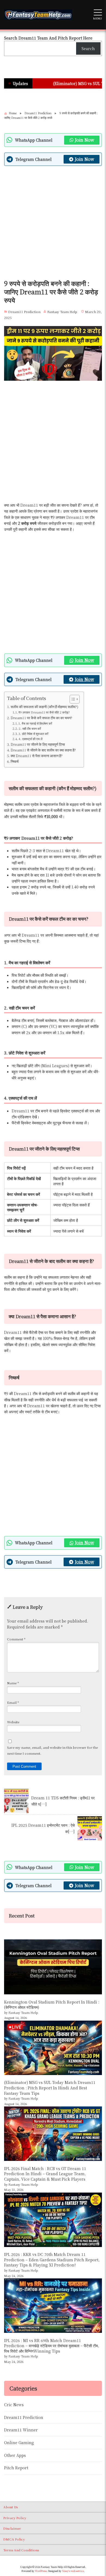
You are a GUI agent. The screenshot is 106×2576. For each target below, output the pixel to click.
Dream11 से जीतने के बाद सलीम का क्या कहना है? (43, 750)
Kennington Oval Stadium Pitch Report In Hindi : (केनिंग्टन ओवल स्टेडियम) (52, 2005)
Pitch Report (16, 2468)
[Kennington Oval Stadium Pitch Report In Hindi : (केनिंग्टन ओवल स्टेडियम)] (53, 1967)
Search (88, 48)
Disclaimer (12, 2528)
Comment (16, 1639)
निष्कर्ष (15, 761)
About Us (10, 2507)
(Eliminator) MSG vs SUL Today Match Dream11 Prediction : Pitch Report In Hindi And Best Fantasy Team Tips (50, 2088)
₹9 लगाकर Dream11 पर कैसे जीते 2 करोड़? (44, 712)
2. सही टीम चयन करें (30, 728)
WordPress (41, 2571)
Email (13, 1702)
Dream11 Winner (21, 2430)
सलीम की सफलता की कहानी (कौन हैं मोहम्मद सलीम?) (44, 707)
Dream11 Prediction (24, 312)
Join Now (84, 140)
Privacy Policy (15, 2518)
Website (13, 1722)
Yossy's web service (73, 2571)
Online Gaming (19, 2443)
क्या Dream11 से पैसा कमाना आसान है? (37, 756)
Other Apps (15, 2455)
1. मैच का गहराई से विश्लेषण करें (35, 723)
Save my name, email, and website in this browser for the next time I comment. (52, 1750)
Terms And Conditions (21, 2550)
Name (13, 1683)
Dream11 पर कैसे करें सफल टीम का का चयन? (41, 718)
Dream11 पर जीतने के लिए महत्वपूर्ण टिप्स (38, 744)
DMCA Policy (14, 2539)
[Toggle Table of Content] (72, 699)
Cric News (14, 2405)
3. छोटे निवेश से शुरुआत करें (33, 734)
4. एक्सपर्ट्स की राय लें (30, 739)
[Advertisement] (53, 224)
